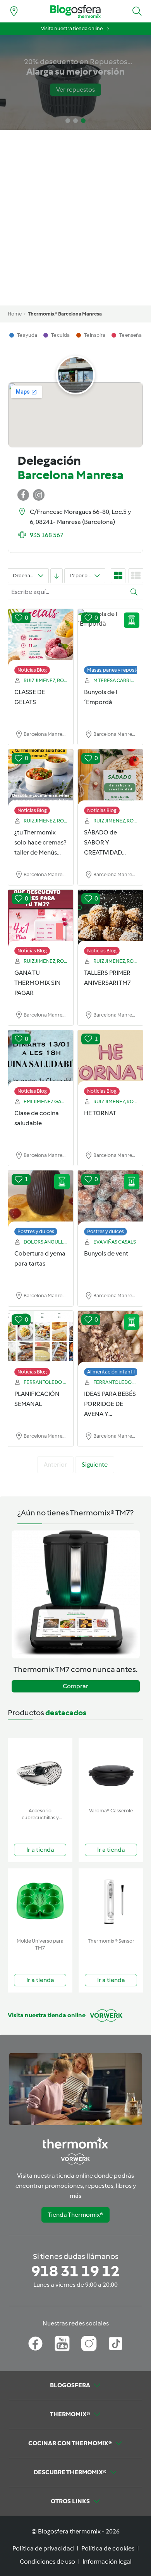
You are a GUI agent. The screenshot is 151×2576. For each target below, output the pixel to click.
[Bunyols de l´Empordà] (110, 638)
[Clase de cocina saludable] (41, 1059)
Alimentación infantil (111, 1372)
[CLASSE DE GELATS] (41, 638)
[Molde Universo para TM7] (40, 1901)
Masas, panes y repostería (116, 670)
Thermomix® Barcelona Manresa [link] (65, 314)
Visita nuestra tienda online (72, 28)
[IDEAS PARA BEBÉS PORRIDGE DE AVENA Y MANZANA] (110, 1339)
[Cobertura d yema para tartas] (41, 1199)
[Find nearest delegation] (14, 11)
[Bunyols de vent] (110, 1199)
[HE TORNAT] (110, 1059)
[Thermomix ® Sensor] (111, 1901)
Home (15, 314)
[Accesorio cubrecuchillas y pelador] (40, 1771)
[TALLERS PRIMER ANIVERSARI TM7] (110, 918)
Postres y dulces (36, 1231)
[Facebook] (35, 2344)
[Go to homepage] (75, 11)
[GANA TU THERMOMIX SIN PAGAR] (41, 918)
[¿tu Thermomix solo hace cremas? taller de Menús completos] (41, 778)
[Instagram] (89, 2344)
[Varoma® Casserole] (111, 1771)
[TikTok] (116, 2344)
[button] (137, 11)
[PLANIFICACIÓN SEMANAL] (41, 1339)
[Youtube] (62, 2344)
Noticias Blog (32, 670)
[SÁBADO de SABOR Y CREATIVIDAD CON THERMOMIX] (110, 778)
